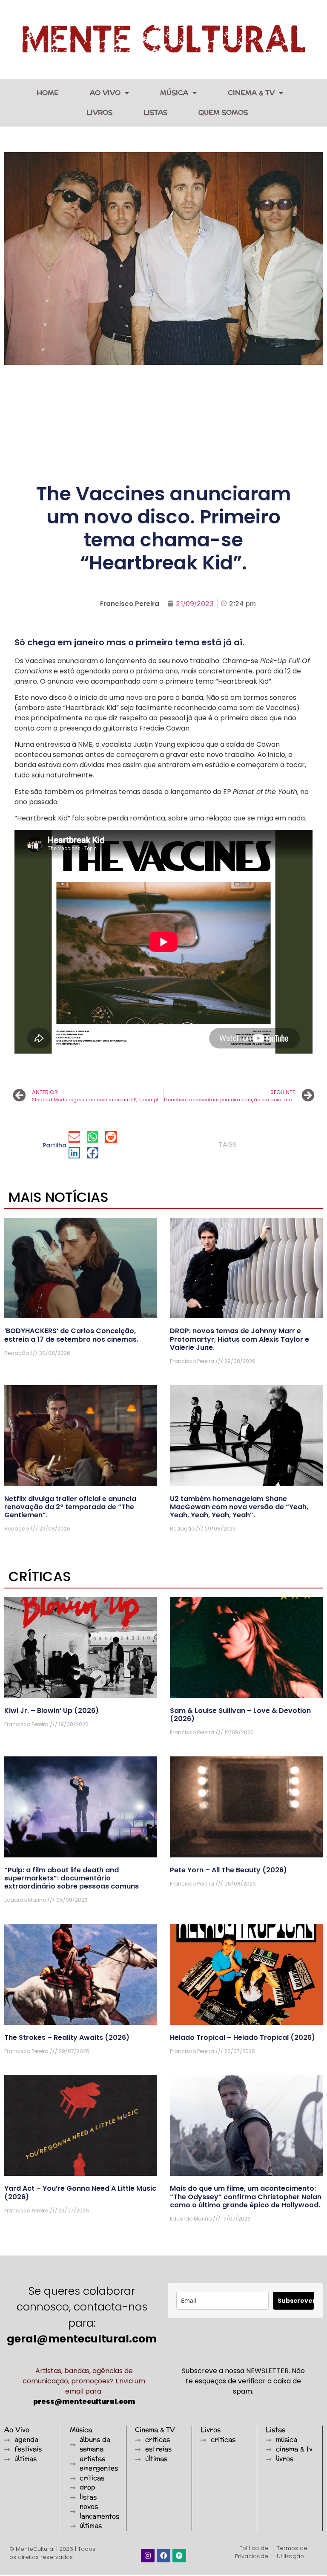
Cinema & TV (251, 93)
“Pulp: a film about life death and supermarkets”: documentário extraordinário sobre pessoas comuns (72, 1878)
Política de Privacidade (252, 2552)
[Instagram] (148, 2556)
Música (174, 93)
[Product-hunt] (179, 2556)
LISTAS (155, 112)
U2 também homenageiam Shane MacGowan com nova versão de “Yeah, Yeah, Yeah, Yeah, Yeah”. (239, 1507)
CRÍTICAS (40, 1576)
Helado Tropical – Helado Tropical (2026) (242, 2037)
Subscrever (296, 2301)
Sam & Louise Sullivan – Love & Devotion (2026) (240, 1715)
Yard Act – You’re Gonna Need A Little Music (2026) (80, 2192)
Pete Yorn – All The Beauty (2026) (228, 1870)
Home (48, 93)
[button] (74, 1137)
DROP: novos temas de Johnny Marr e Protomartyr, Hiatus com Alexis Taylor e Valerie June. (240, 1339)
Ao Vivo (105, 93)
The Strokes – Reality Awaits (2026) (67, 2037)
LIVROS (99, 112)
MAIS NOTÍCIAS (59, 1197)
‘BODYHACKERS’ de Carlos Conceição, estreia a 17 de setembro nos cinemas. (71, 1335)
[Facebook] (163, 2556)
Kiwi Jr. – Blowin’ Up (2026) (52, 1711)
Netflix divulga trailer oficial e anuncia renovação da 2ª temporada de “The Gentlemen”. (70, 1507)
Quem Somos (223, 112)
